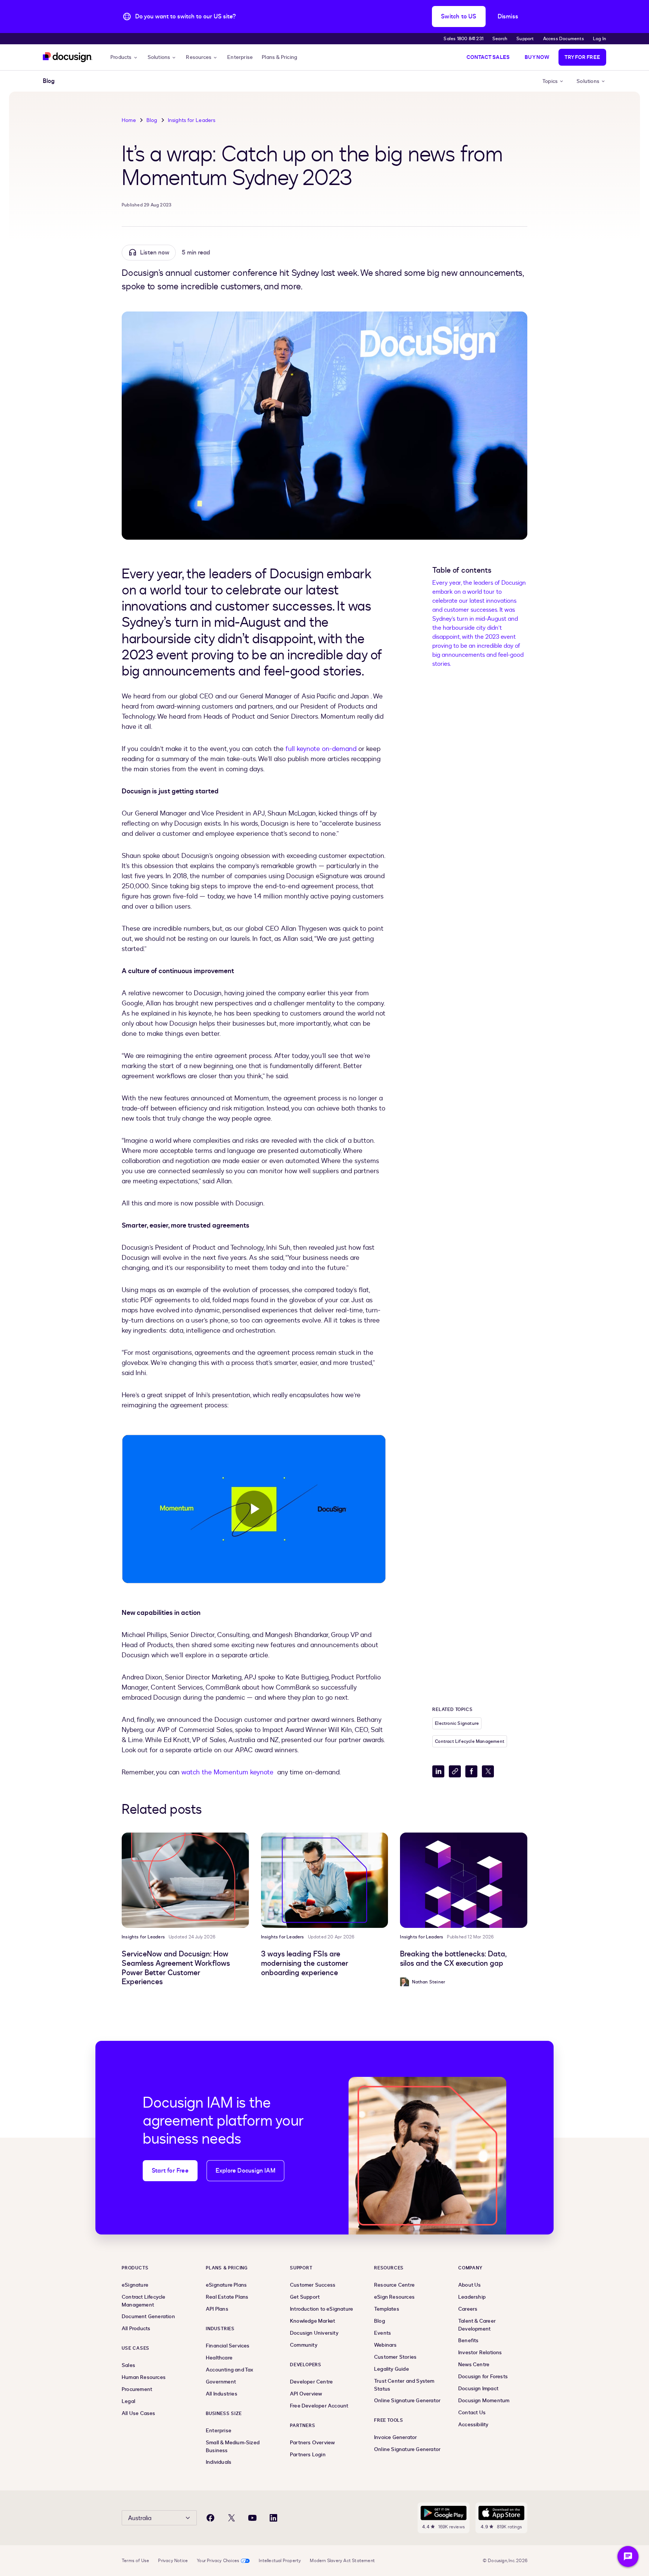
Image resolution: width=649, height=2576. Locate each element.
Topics (550, 81)
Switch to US (459, 17)
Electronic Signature (457, 1723)
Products (121, 57)
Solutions (159, 57)
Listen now (155, 253)
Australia (140, 2518)
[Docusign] (68, 57)
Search (500, 39)
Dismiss (508, 17)
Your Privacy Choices (218, 2561)
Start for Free (170, 2171)
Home (129, 120)
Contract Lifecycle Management (470, 1741)
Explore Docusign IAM (245, 2171)
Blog (152, 120)
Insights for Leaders (192, 120)
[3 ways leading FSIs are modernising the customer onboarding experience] (325, 1880)
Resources (199, 57)
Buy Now (537, 57)
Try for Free (582, 57)
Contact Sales (488, 57)
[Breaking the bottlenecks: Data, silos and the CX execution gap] (464, 1880)
